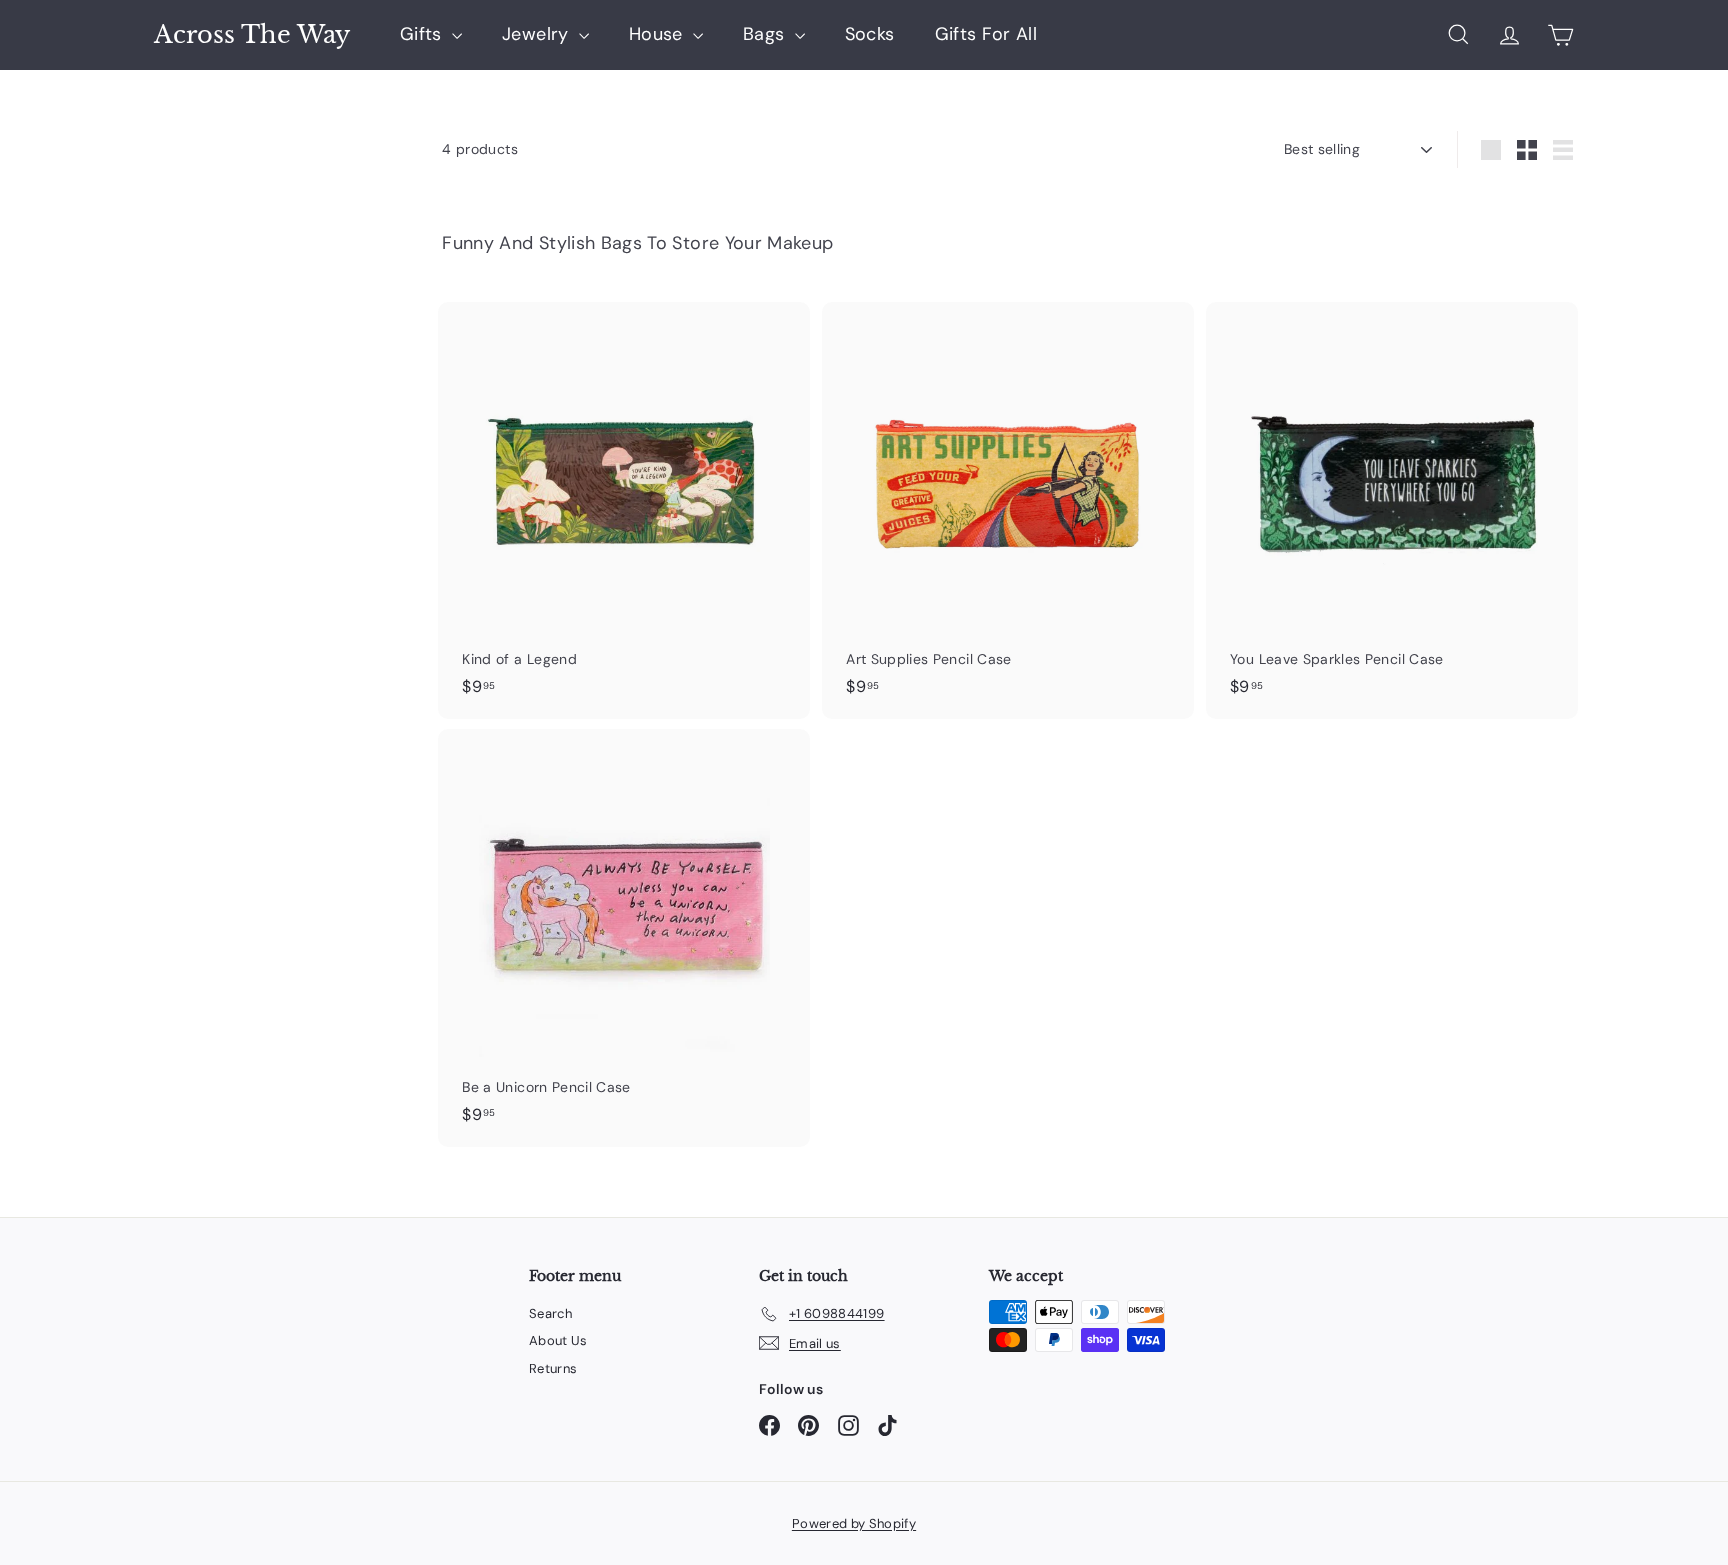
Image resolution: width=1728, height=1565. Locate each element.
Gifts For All (986, 34)
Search (550, 1313)
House (658, 34)
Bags (766, 34)
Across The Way (252, 35)
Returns (553, 1368)
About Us (558, 1340)
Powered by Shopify (854, 1523)
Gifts (423, 34)
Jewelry (538, 34)
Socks (870, 34)
